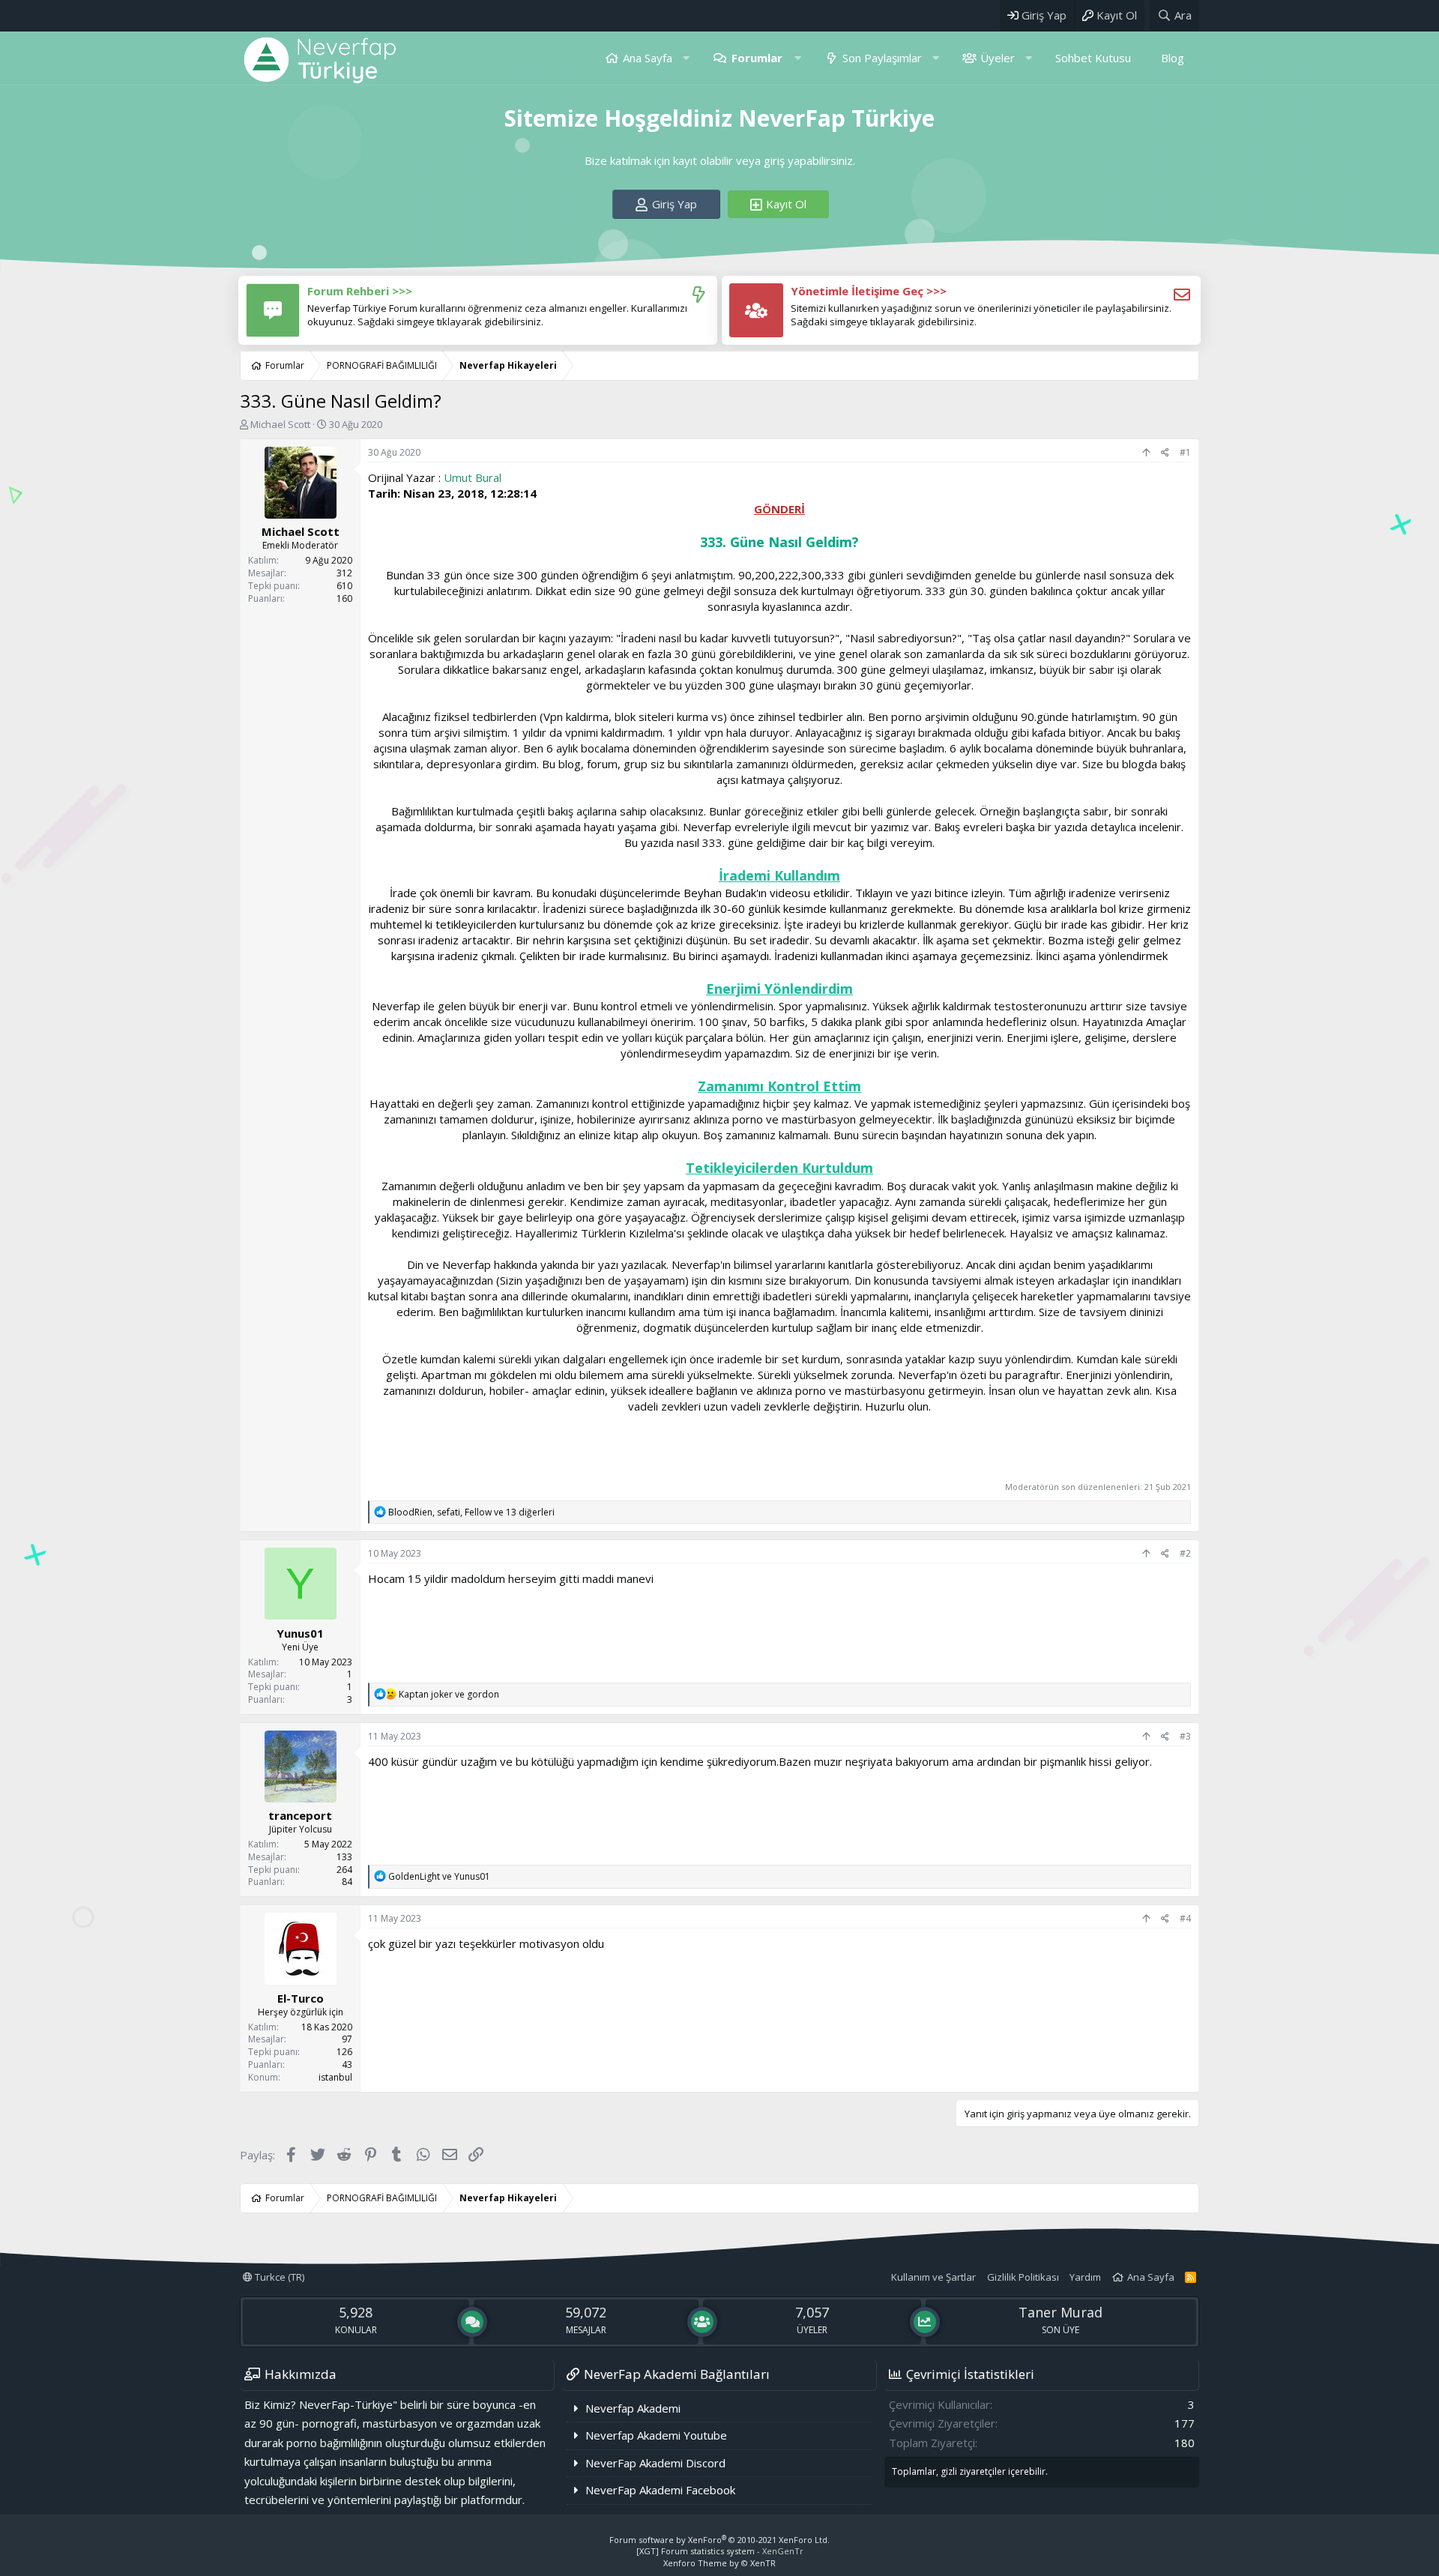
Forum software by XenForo (719, 2540)
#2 (1185, 1553)
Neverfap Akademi (633, 2408)
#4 (1185, 1918)
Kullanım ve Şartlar (933, 2277)
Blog (1173, 58)
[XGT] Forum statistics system (720, 2551)
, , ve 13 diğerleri (471, 1512)
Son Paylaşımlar (882, 58)
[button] (686, 58)
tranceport (300, 1815)
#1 (1185, 452)
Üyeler (998, 58)
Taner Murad (1061, 2312)
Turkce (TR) (278, 2277)
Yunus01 (300, 1633)
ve (449, 1694)
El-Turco (301, 1998)
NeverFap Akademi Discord (655, 2463)
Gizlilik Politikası (1023, 2277)
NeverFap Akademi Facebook (660, 2490)
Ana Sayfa (648, 58)
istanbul (335, 2077)
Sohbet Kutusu (1093, 58)
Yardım (1085, 2277)
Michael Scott (280, 424)
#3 (1185, 1736)
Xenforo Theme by (719, 2563)
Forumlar (757, 58)
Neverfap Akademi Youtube (656, 2435)
